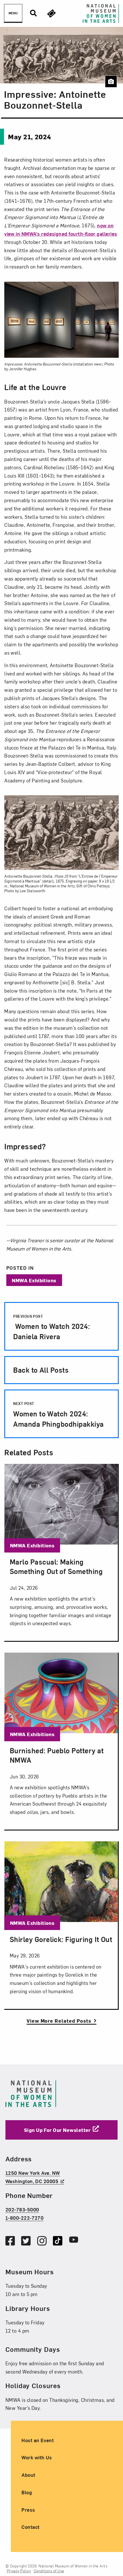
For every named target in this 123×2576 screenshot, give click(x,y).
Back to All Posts (41, 1370)
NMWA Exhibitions (34, 1280)
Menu (13, 13)
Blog (27, 2492)
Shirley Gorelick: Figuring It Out (61, 1939)
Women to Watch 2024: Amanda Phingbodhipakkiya (58, 1415)
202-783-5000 (22, 2209)
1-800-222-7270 (25, 2217)
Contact (30, 2527)
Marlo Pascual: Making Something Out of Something (56, 1566)
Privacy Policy (19, 2571)
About (28, 2475)
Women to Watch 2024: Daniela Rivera (51, 1327)
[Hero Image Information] (111, 81)
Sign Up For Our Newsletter (57, 2129)
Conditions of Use (49, 2571)
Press (28, 2509)
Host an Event (38, 2440)
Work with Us (37, 2457)
